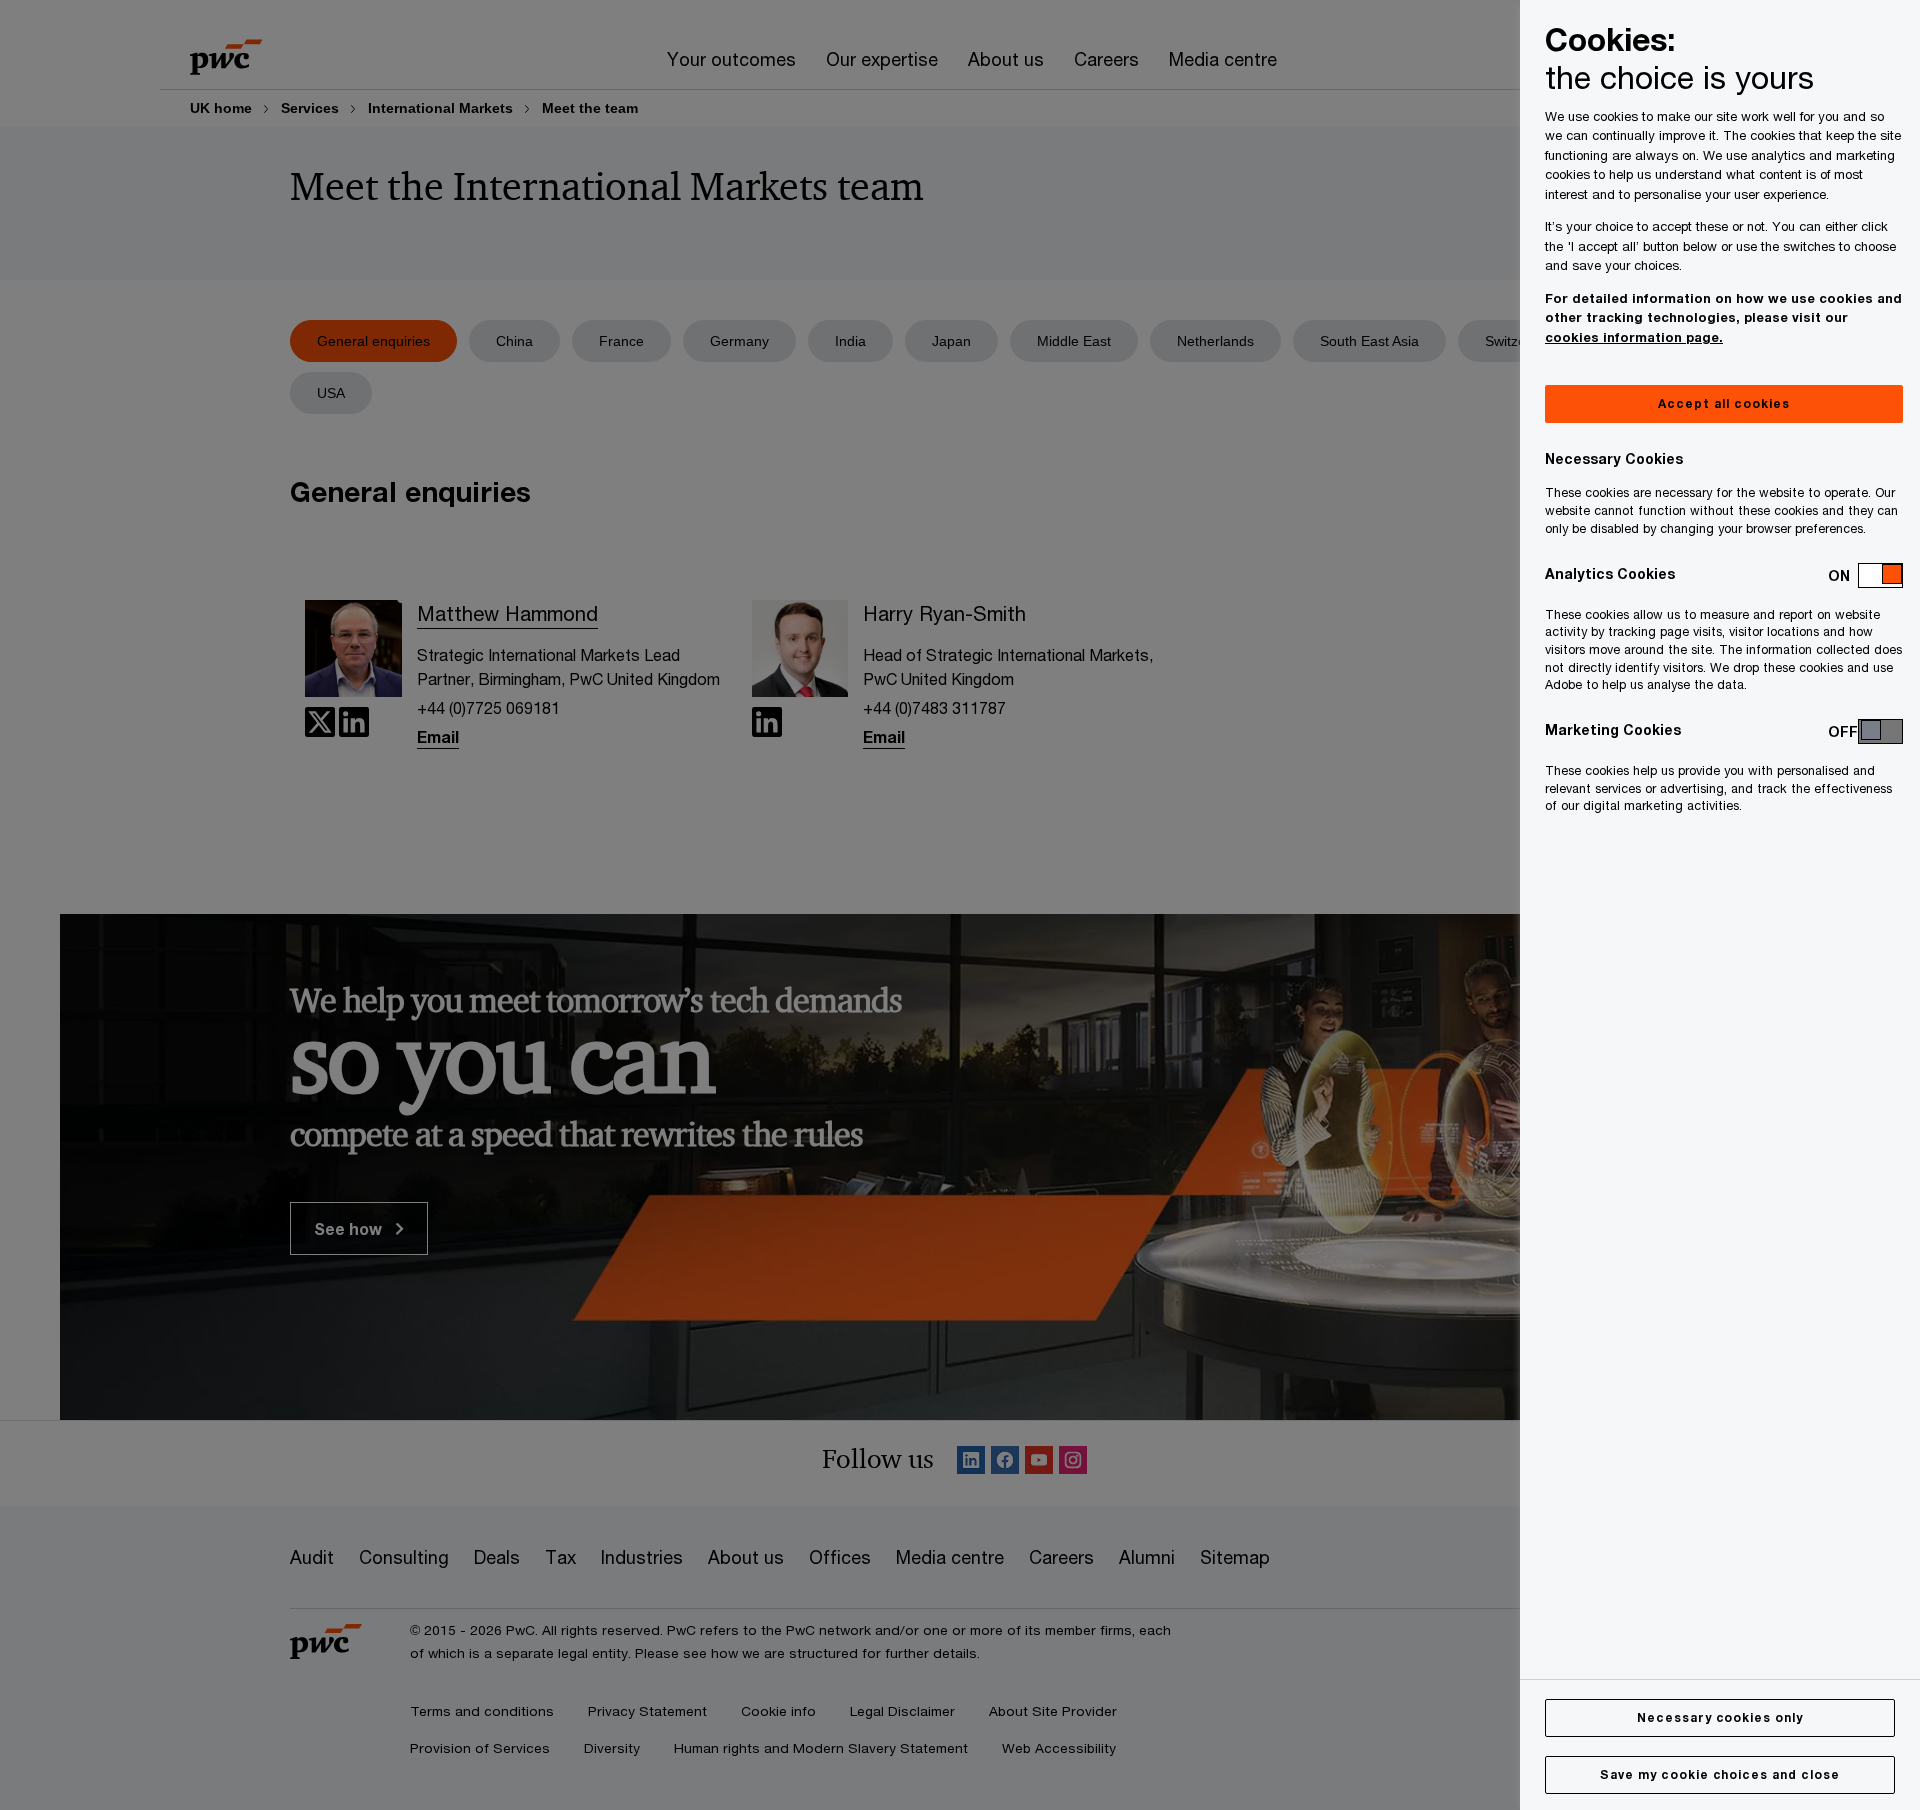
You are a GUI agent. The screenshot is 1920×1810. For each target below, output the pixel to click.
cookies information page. (1634, 337)
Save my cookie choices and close (1720, 1774)
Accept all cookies (1723, 403)
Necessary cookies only (1720, 1717)
